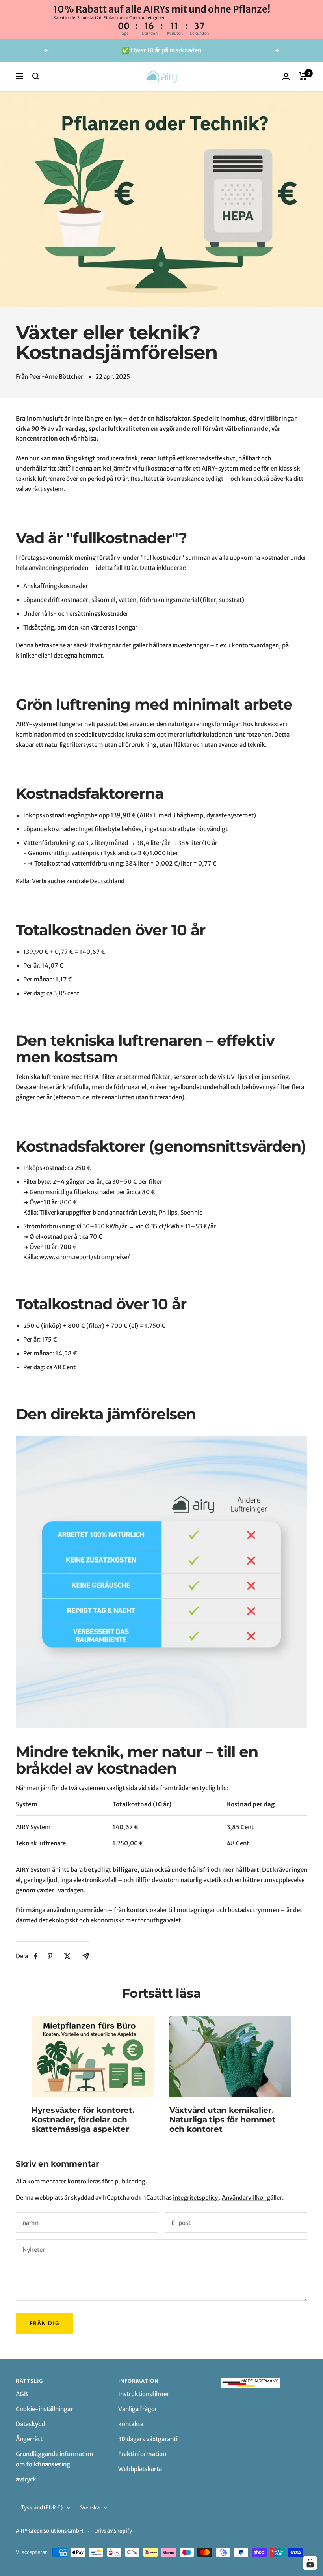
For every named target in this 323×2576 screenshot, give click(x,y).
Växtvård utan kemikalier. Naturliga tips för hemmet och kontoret (223, 2120)
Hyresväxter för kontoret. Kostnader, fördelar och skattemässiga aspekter (83, 2120)
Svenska (90, 2508)
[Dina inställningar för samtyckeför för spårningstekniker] (310, 2563)
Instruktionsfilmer (144, 2394)
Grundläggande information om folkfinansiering (54, 2459)
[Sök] (36, 76)
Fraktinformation (142, 2454)
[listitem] (36, 1956)
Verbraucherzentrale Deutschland (78, 881)
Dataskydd (31, 2424)
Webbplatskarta (140, 2469)
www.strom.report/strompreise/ (85, 1257)
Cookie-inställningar (44, 2409)
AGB (22, 2394)
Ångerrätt (29, 2439)
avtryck (26, 2479)
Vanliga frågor (138, 2409)
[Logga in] (286, 76)
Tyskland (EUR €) (42, 2508)
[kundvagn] (303, 76)
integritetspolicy (196, 2197)
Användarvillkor (244, 2197)
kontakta (131, 2424)
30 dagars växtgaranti (148, 2439)
